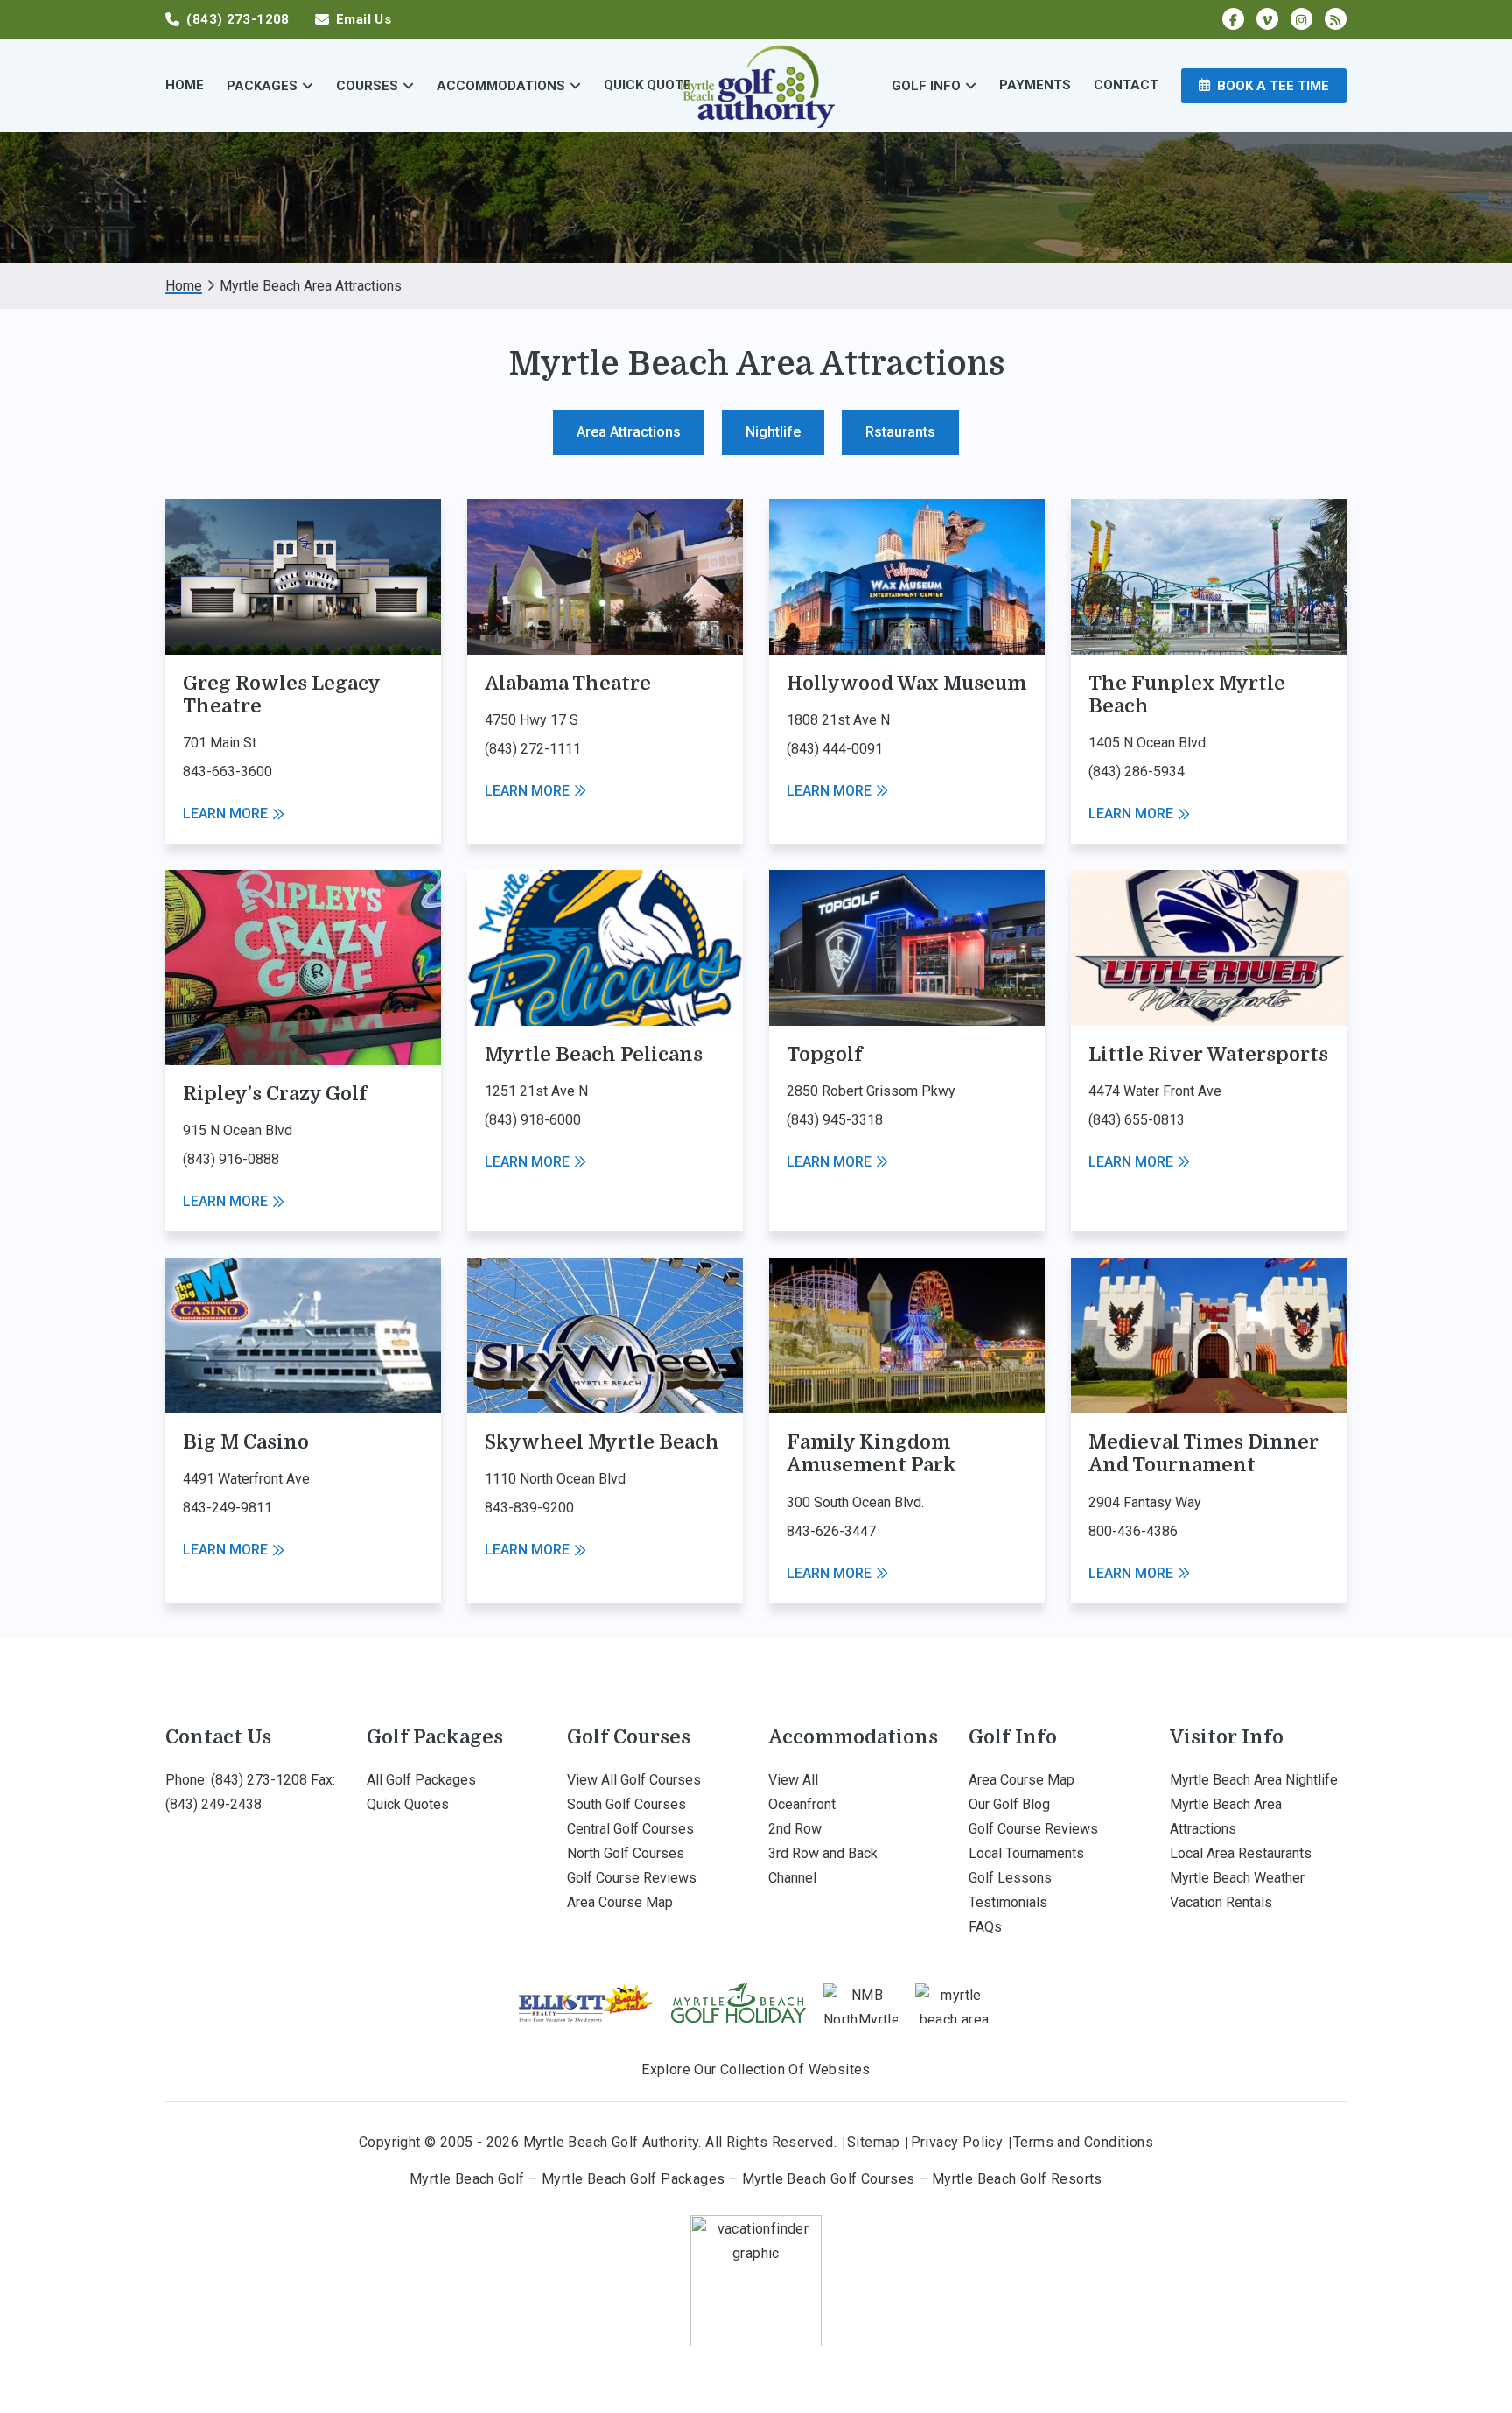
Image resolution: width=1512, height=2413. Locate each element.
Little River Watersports (1208, 1054)
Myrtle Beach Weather (1237, 1878)
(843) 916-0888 (231, 1159)
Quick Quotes (408, 1804)
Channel (792, 1878)
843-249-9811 (227, 1508)
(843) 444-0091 (835, 749)
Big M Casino (246, 1442)
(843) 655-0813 (1137, 1120)
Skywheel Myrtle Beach (602, 1442)
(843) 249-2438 (213, 1804)
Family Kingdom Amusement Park (871, 1453)
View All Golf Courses (634, 1780)
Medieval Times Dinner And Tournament (1204, 1453)
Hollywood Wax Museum (906, 683)
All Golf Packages (421, 1780)
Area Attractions (629, 432)
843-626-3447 (831, 1531)
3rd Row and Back (823, 1853)
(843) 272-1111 (533, 749)
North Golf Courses (626, 1853)
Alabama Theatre (568, 683)
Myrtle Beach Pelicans (594, 1054)
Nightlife (773, 432)
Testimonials (1008, 1902)
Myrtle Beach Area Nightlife (1254, 1780)
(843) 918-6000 (533, 1120)
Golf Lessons (1010, 1878)
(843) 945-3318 (835, 1120)
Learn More (225, 814)
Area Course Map (620, 1902)
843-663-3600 (227, 772)
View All (793, 1780)
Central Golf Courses (630, 1829)
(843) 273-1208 (259, 1780)
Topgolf (825, 1054)
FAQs (985, 1927)
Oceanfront (802, 1804)
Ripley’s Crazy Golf (275, 1094)
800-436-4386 (1133, 1531)
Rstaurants (900, 432)
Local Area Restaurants (1241, 1853)
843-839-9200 (529, 1508)
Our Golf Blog (1009, 1804)
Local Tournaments (1026, 1853)
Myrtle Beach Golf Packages (633, 2179)
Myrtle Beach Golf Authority (756, 85)
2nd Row (795, 1829)
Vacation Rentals (1221, 1902)
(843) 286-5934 (1137, 772)
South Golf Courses (626, 1804)
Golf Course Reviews (632, 1878)
